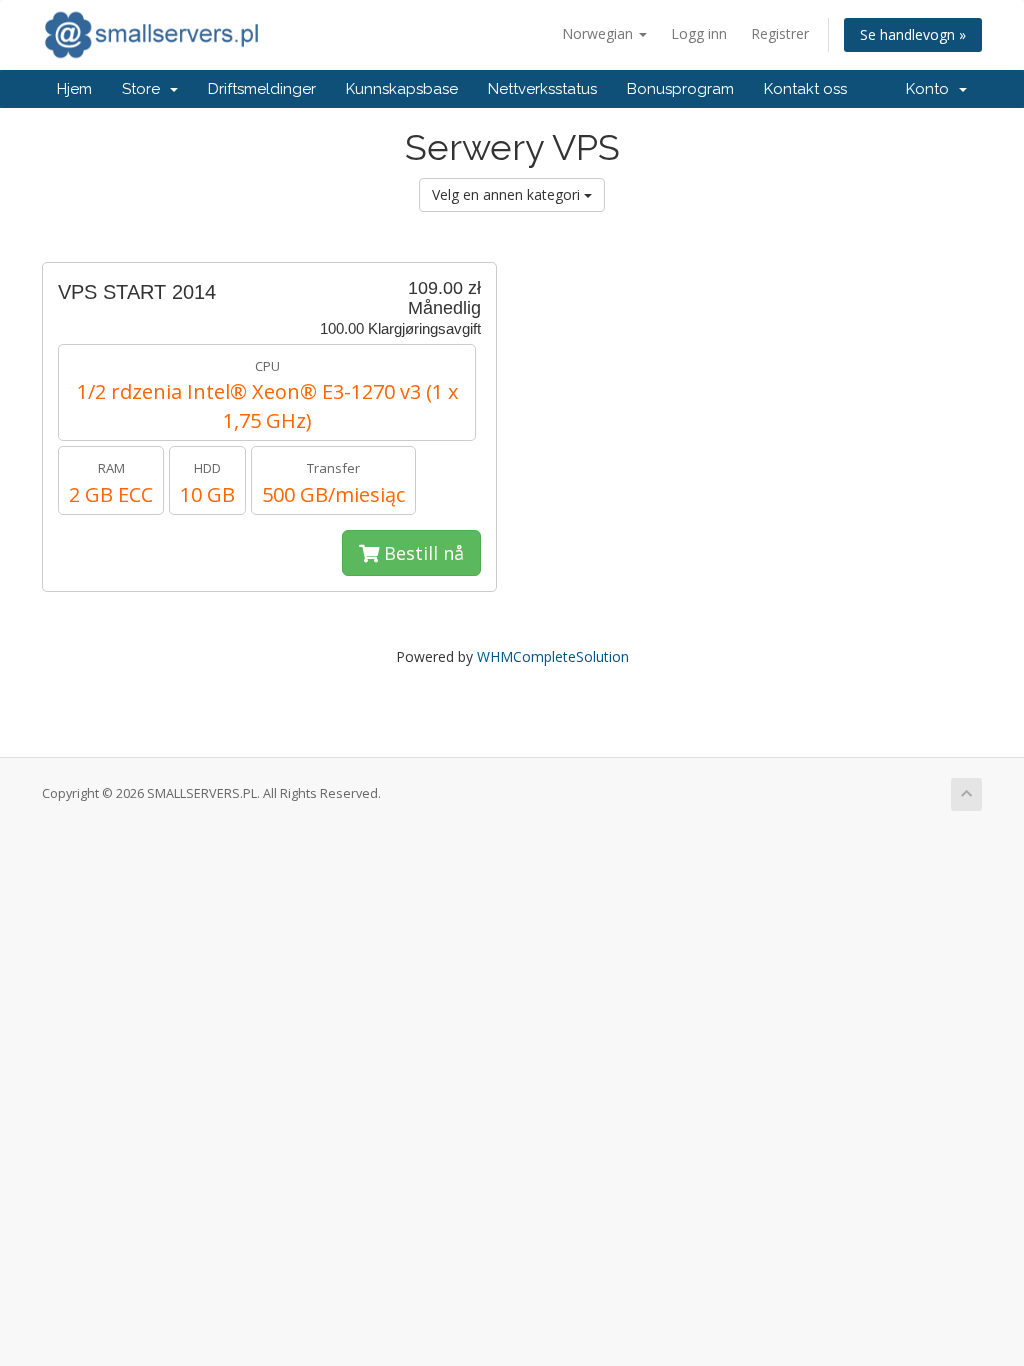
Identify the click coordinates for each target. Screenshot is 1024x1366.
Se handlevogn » (913, 34)
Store (145, 89)
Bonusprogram (680, 89)
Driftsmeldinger (262, 89)
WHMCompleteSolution (553, 656)
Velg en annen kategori (508, 194)
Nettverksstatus (542, 89)
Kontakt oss (805, 89)
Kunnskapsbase (402, 89)
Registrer (780, 33)
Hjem (74, 89)
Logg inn (699, 33)
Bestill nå (421, 553)
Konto (931, 89)
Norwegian (599, 33)
